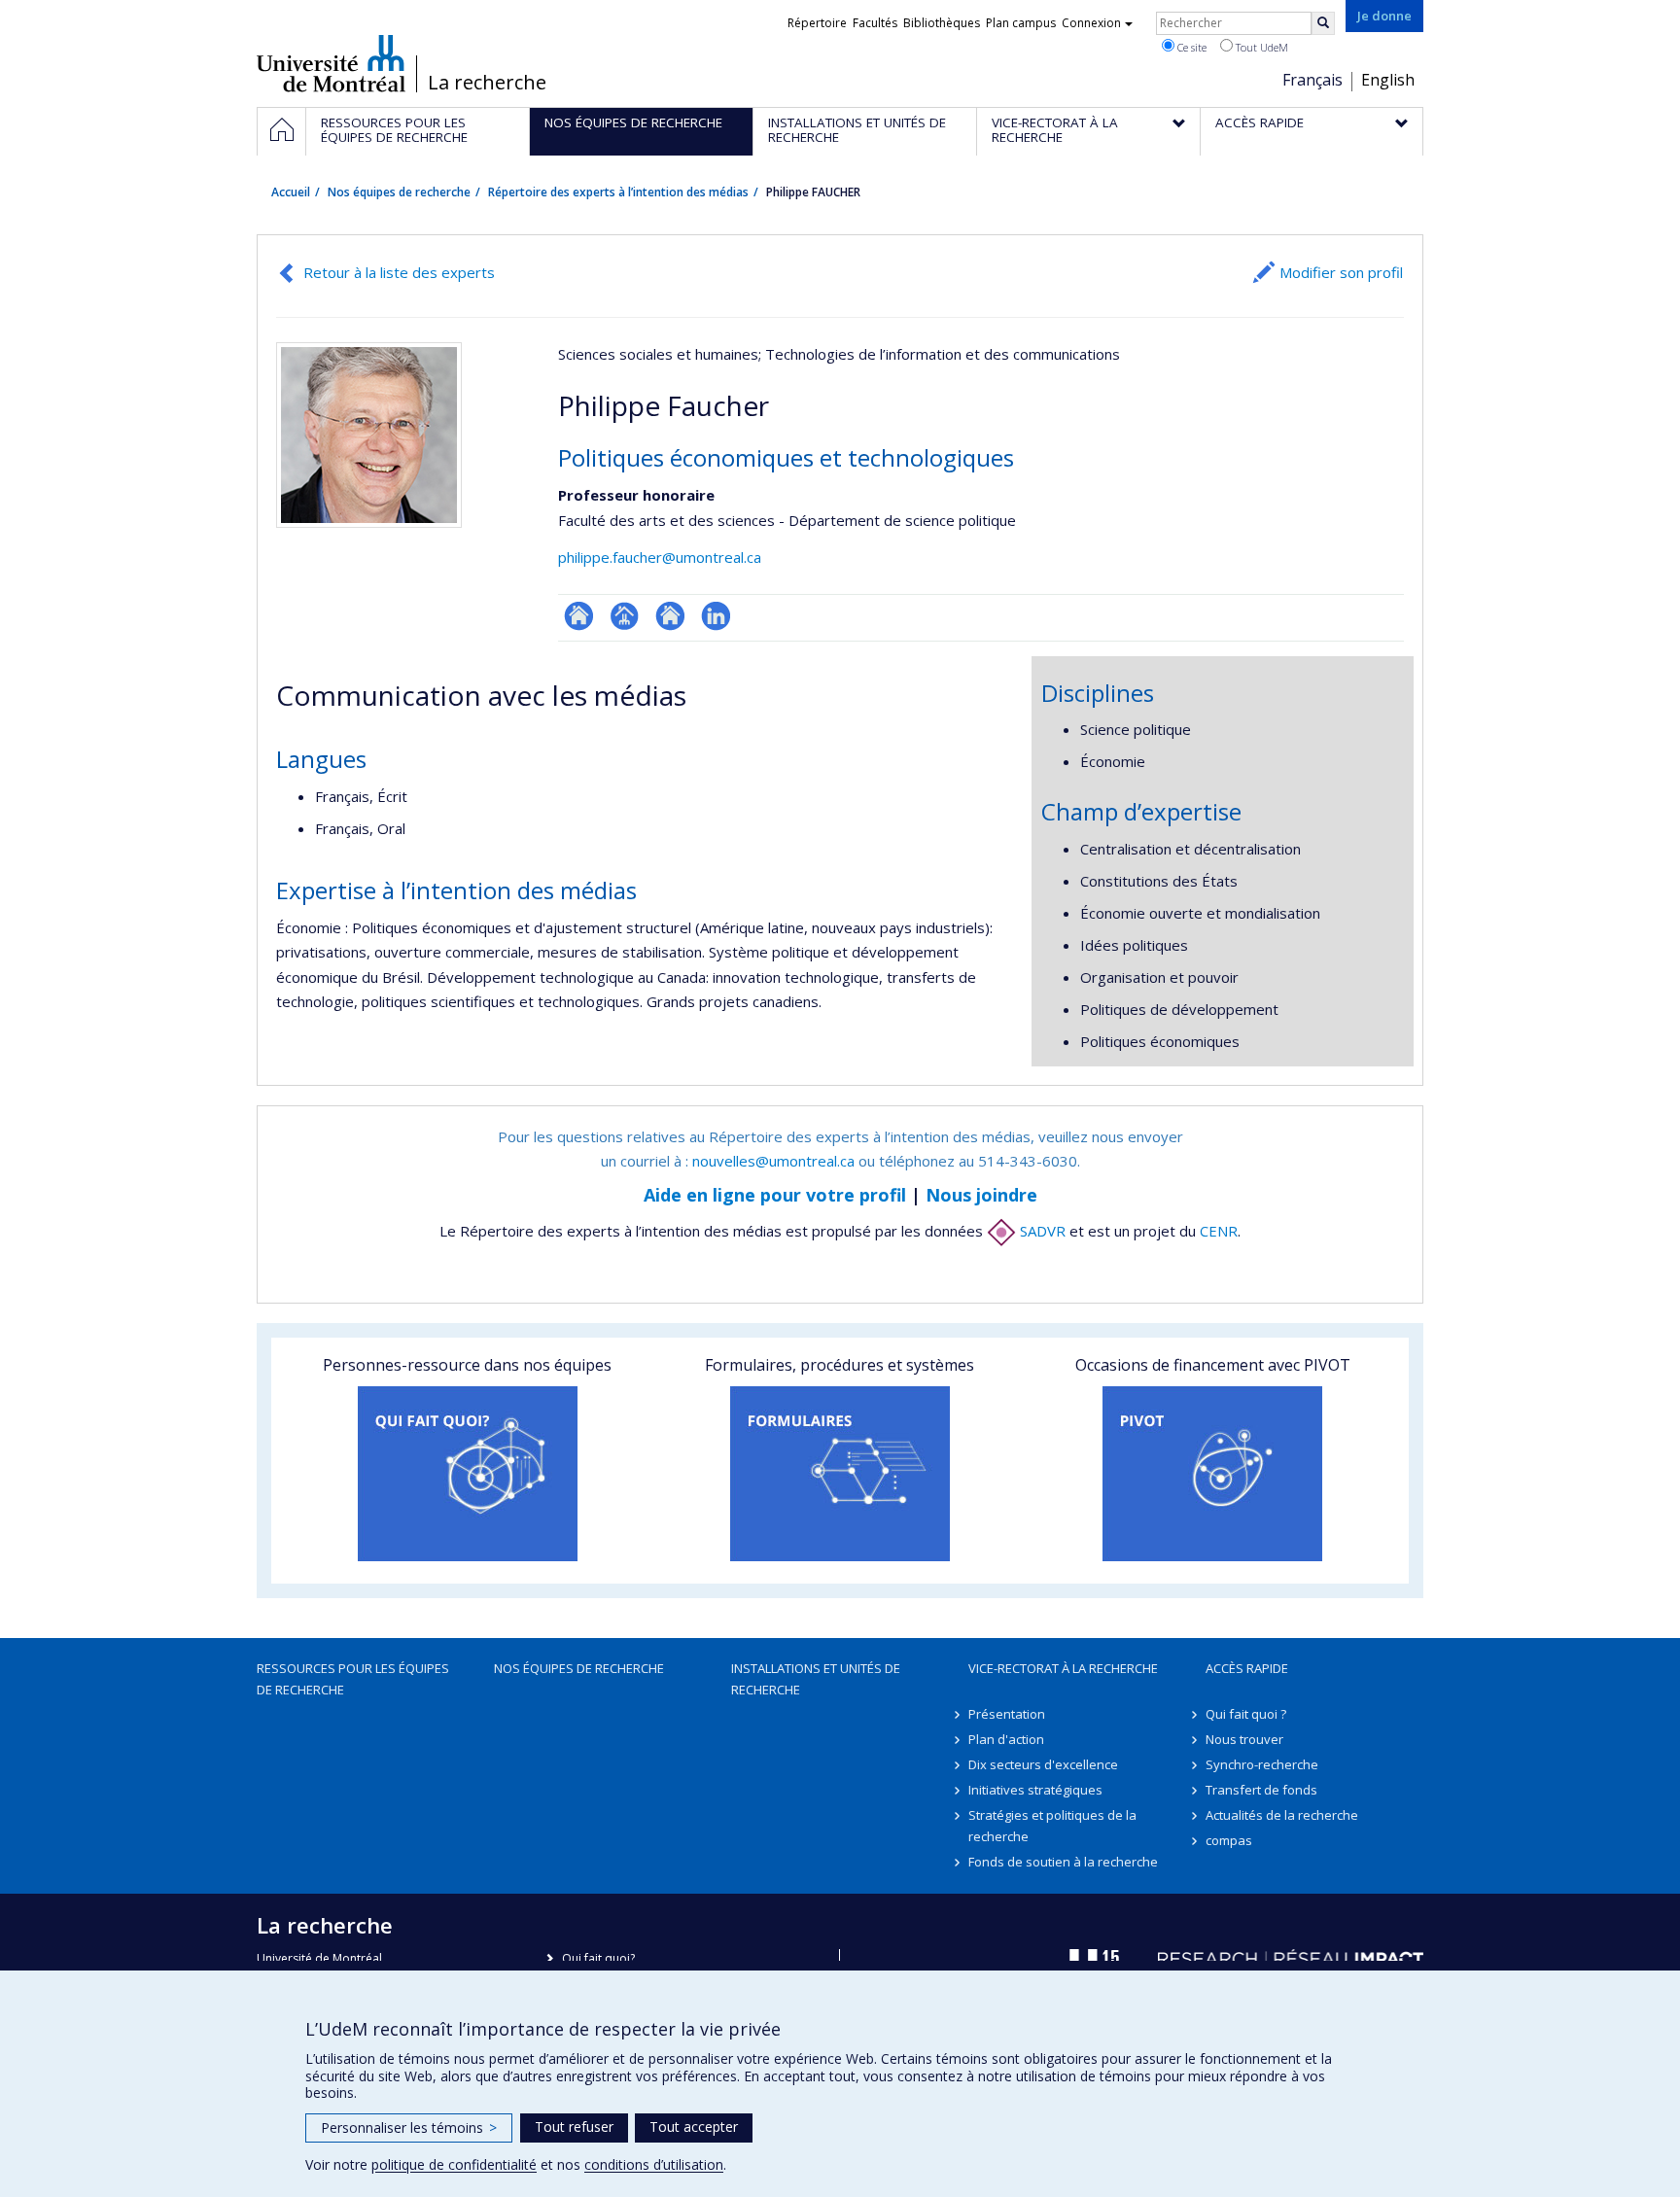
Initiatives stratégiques (1035, 1790)
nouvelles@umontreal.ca (773, 1161)
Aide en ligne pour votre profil (775, 1195)
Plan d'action (1006, 1739)
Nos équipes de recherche (399, 192)
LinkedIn (716, 616)
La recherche (487, 83)
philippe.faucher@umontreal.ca (660, 557)
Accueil (291, 192)
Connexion (1091, 23)
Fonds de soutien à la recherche (1063, 1862)
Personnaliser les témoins (409, 2127)
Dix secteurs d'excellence (1043, 1764)
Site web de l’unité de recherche (670, 616)
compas (1229, 1840)
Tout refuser (574, 2127)
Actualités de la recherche (1282, 1815)
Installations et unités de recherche (816, 1679)
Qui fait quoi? (598, 1958)
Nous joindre (981, 1195)
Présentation (1007, 1714)
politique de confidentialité (454, 2164)
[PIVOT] (1213, 1474)
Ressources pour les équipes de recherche (353, 1679)
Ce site (1190, 47)
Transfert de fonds (1261, 1790)
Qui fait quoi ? (1246, 1714)
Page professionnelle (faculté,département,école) (625, 616)
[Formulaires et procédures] (840, 1474)
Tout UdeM (1260, 47)
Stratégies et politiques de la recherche (1052, 1826)
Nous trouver (1244, 1739)
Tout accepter (694, 2127)
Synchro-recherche (1262, 1764)
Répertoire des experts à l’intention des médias (618, 192)
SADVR (1041, 1231)
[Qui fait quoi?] (467, 1474)
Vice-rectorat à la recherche (1063, 1668)
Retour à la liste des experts (399, 272)
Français (1312, 80)
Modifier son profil (1341, 272)
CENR (1219, 1231)
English (1388, 80)
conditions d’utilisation (654, 2164)
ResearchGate (579, 616)
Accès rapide (1247, 1668)
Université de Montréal (331, 63)
